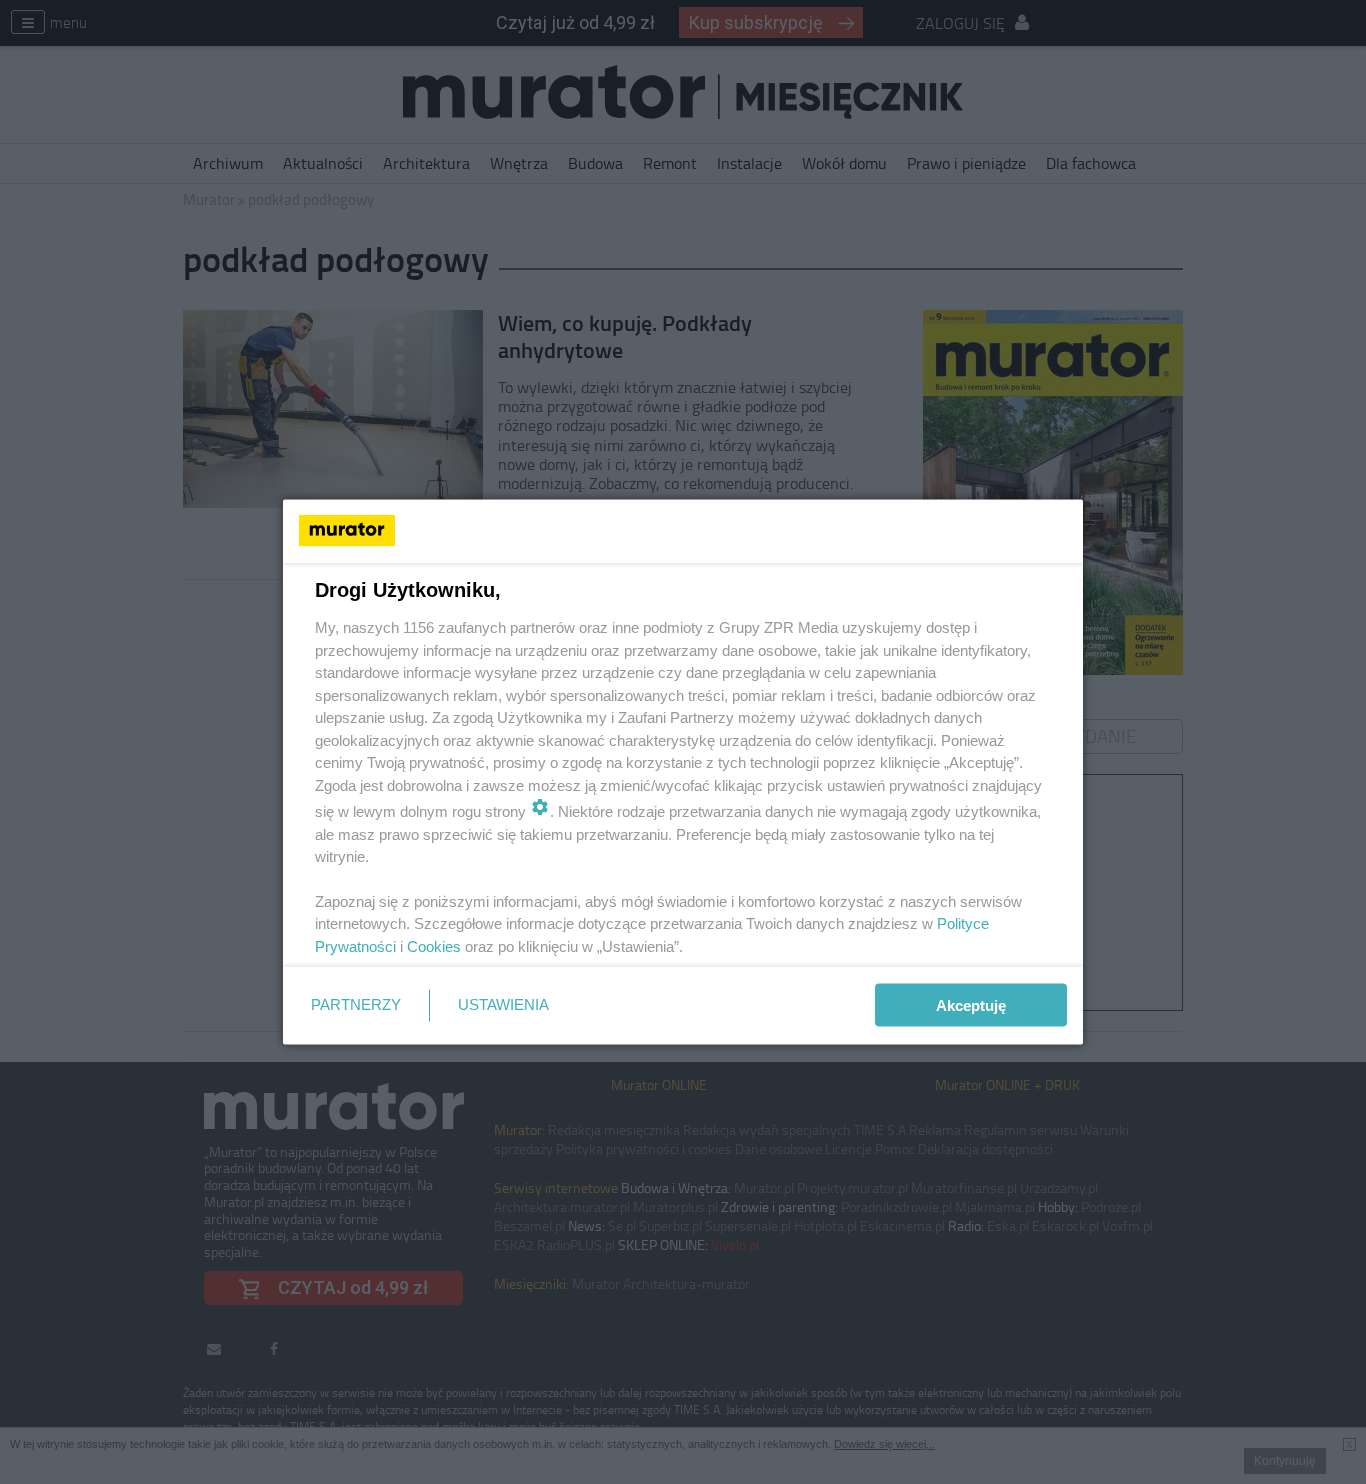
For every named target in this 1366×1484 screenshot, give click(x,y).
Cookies (434, 945)
